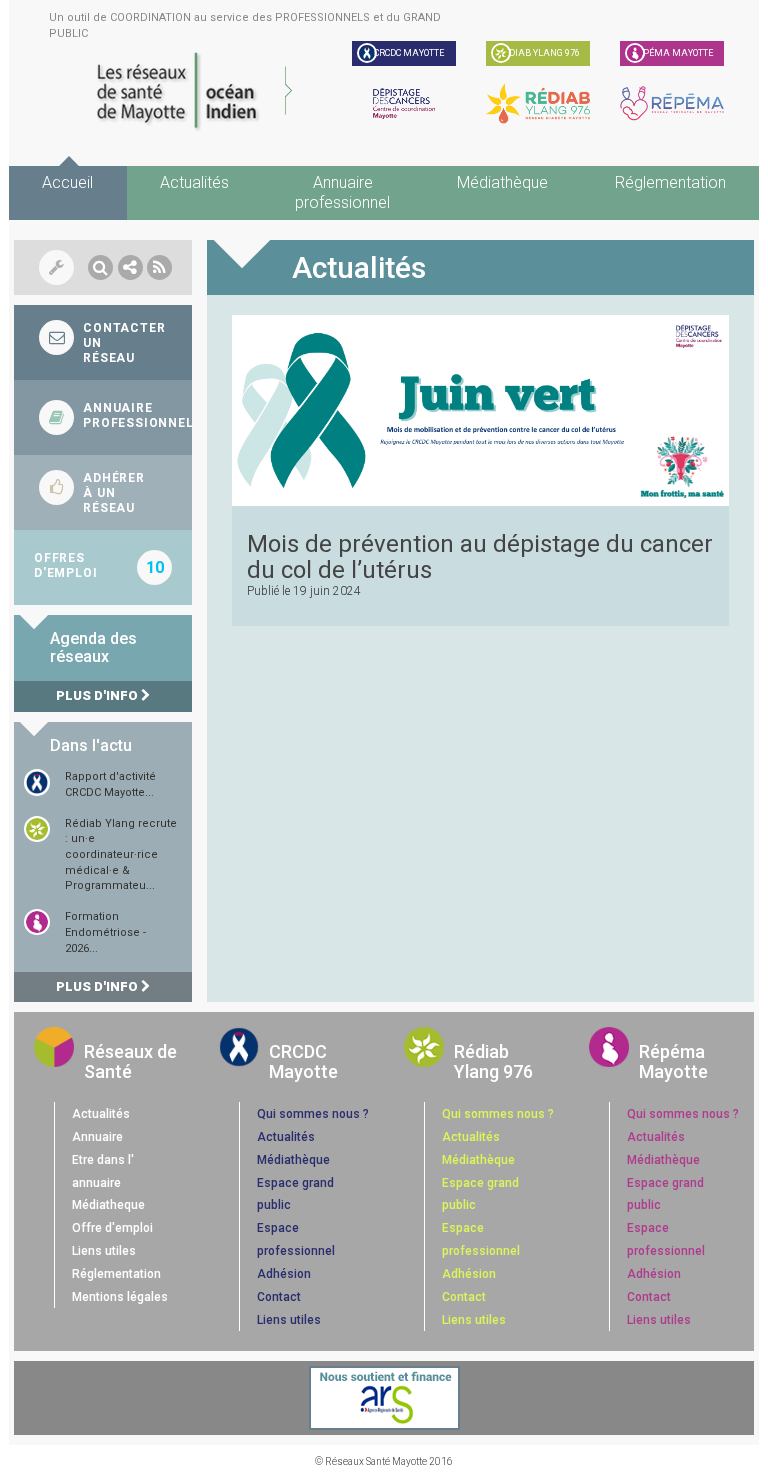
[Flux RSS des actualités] (159, 267)
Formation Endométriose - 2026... (105, 932)
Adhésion (284, 1274)
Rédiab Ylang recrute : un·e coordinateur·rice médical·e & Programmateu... (121, 855)
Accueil (67, 182)
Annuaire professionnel (342, 192)
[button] (100, 267)
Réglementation (670, 182)
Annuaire (97, 1137)
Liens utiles (104, 1251)
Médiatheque (108, 1205)
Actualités (194, 182)
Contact (279, 1297)
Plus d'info (98, 695)
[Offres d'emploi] (103, 567)
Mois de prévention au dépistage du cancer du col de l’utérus (480, 557)
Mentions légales (120, 1297)
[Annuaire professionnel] (103, 417)
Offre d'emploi (112, 1228)
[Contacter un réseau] (103, 342)
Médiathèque (502, 182)
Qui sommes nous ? (313, 1114)
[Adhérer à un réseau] (103, 492)
